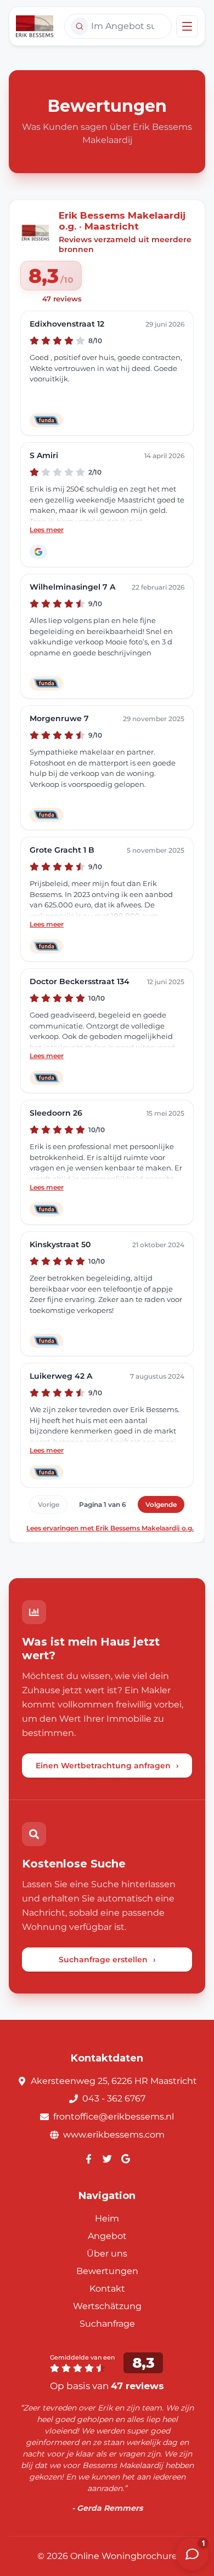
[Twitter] (107, 2158)
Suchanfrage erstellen (107, 1960)
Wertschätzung (107, 2306)
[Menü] (187, 26)
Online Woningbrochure (124, 2556)
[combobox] (118, 26)
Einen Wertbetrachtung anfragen (107, 1766)
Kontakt (107, 2289)
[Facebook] (88, 2158)
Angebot (107, 2236)
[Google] (126, 2158)
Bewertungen (107, 2271)
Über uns (107, 2254)
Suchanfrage (107, 2324)
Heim (107, 2218)
